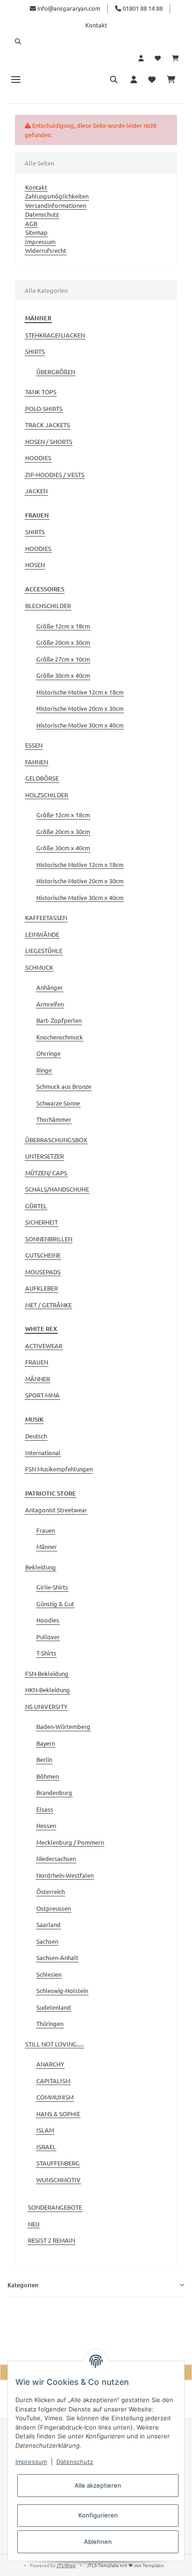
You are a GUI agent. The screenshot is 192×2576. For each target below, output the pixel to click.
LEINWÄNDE (42, 934)
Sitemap (36, 232)
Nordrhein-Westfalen (65, 1875)
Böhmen (48, 1776)
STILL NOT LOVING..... (55, 2044)
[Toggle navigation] (16, 79)
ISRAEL (46, 2147)
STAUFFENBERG (58, 2163)
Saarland (48, 1924)
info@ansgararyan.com (69, 8)
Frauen (46, 1530)
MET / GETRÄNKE (48, 1305)
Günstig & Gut (55, 1604)
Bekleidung (41, 1567)
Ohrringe (48, 1053)
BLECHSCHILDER (48, 606)
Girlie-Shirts (52, 1587)
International (43, 1453)
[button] (96, 41)
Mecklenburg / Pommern (70, 1842)
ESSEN (34, 745)
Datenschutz (42, 214)
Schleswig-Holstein (62, 1990)
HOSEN (35, 565)
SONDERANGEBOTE (55, 2207)
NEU (34, 2224)
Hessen (46, 1825)
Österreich (51, 1891)
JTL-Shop (66, 2565)
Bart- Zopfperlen (59, 1020)
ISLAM (45, 2130)
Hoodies (48, 1620)
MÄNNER (38, 1379)
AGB (31, 223)
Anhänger (50, 987)
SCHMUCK (39, 967)
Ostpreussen (54, 1908)
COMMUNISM (55, 2097)
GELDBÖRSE (42, 778)
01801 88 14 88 (142, 8)
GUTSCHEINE (43, 1255)
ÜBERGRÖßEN (56, 372)
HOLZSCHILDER (47, 795)
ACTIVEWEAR (44, 1346)
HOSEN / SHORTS (49, 441)
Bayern (46, 1743)
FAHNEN (37, 762)
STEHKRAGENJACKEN (55, 335)
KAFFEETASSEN (46, 917)
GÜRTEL (36, 1206)
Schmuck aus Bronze (64, 1086)
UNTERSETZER (45, 1156)
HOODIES (38, 458)
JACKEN (36, 491)
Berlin (44, 1759)
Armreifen (50, 1004)
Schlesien (49, 1974)
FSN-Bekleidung (47, 1673)
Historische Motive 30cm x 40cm (80, 725)
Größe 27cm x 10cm (63, 659)
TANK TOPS (41, 392)
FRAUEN (37, 1362)
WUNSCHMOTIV (58, 2180)
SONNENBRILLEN (49, 1239)
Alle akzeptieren (98, 2485)
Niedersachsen (56, 1858)
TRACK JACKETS (48, 425)
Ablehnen (98, 2542)
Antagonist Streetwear (56, 1510)
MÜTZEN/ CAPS (46, 1173)
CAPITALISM (53, 2081)
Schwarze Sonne (58, 1103)
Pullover (48, 1637)
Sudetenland (54, 2007)
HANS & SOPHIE (58, 2114)
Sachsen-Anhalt (57, 1957)
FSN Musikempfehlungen (59, 1469)
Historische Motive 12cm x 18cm (80, 692)
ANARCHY (50, 2064)
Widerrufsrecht (46, 250)
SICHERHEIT (41, 1222)
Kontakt (96, 25)
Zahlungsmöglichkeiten (57, 196)
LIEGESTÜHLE (44, 950)
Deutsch (36, 1436)
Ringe (44, 1070)
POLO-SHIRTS (44, 408)
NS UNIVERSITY (46, 1706)
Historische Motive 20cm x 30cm (80, 708)
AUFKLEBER (41, 1288)
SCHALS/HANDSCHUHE (57, 1189)
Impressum (40, 242)
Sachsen (47, 1941)
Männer (47, 1546)
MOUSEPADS (43, 1272)
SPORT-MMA (42, 1395)
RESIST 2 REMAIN (51, 2240)
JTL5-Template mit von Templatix (125, 2565)
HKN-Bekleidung (48, 1690)
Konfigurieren (98, 2515)
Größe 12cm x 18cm (63, 626)
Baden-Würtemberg (63, 1726)
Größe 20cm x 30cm (63, 642)
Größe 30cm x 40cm (63, 675)
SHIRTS (35, 351)
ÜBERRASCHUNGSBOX (56, 1140)
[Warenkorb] (175, 58)
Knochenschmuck (60, 1037)
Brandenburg (54, 1792)
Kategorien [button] (23, 2285)
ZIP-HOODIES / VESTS (55, 474)
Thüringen (50, 2023)
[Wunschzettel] (158, 58)
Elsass (45, 1809)
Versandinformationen (56, 205)
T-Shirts (46, 1653)
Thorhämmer (54, 1119)
